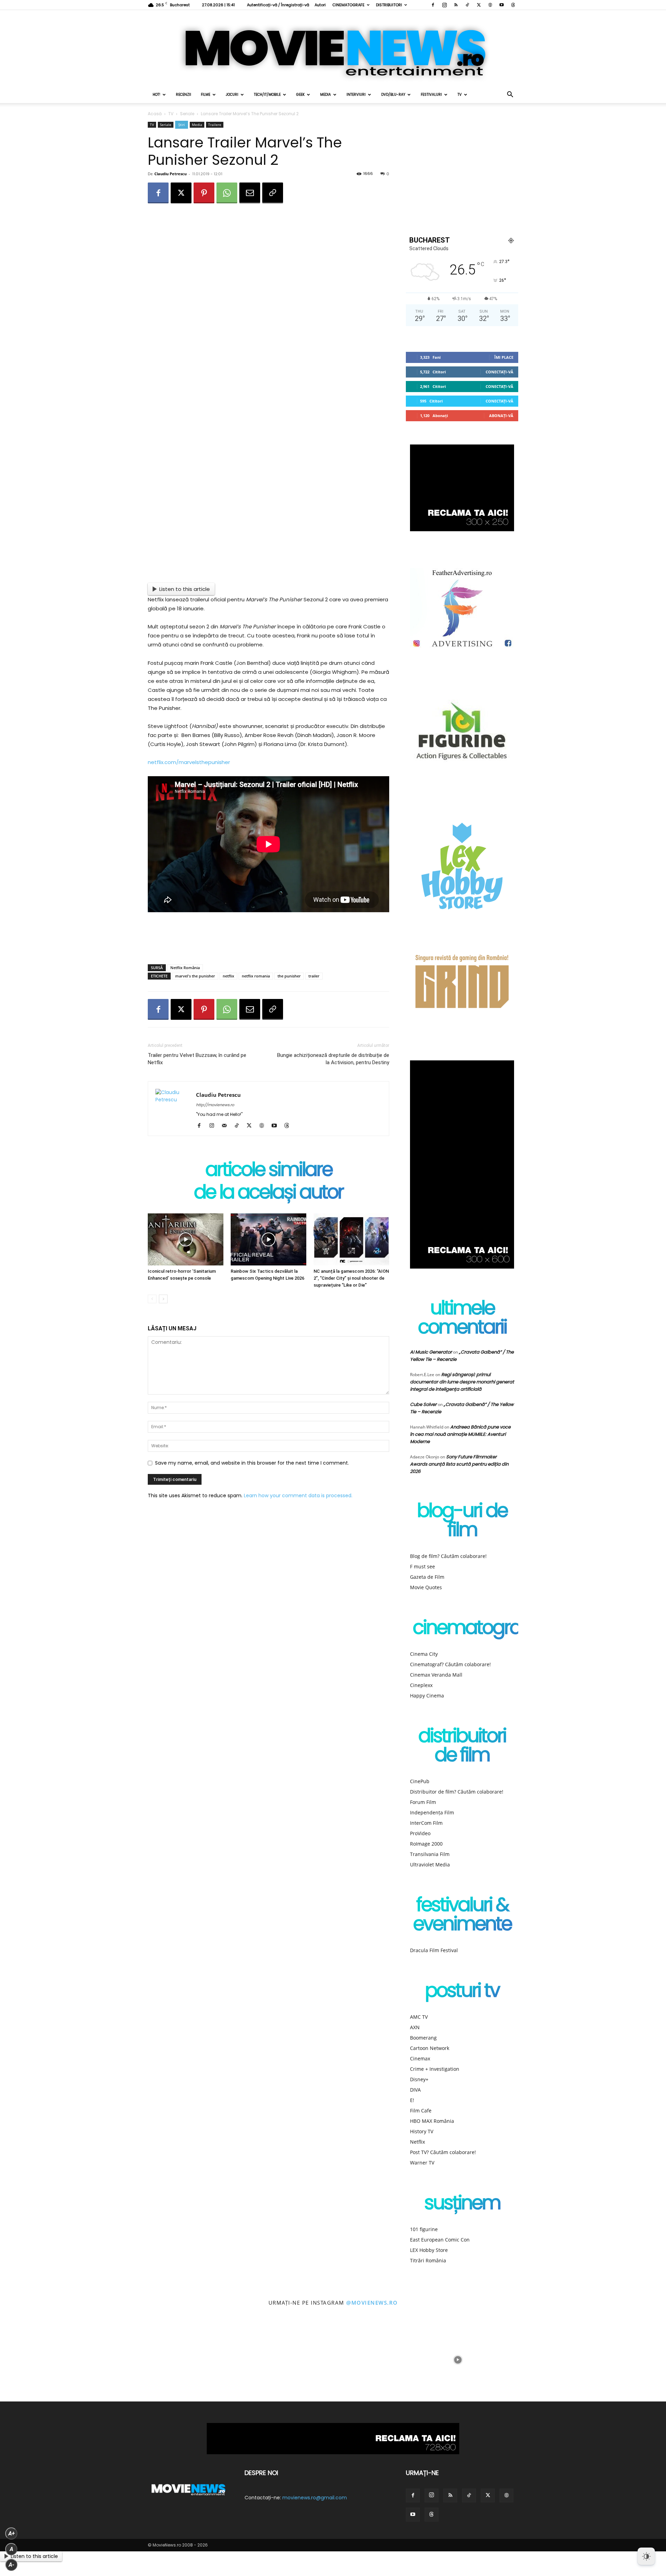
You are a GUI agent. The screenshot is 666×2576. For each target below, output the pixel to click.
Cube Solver (423, 1404)
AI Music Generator (431, 1352)
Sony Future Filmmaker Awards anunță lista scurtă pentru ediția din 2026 (459, 1464)
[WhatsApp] (227, 193)
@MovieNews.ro (372, 2303)
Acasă (155, 114)
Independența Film (432, 1812)
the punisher (289, 976)
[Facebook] (433, 5)
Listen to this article (185, 589)
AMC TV (419, 2017)
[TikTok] (467, 5)
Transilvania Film (430, 1854)
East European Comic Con (440, 2240)
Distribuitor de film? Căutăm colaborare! (457, 1792)
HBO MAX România (432, 2121)
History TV (422, 2131)
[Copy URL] (273, 193)
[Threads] (513, 5)
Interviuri (356, 95)
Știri (182, 125)
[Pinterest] (204, 193)
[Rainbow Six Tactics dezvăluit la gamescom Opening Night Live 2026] (268, 1239)
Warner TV (422, 2163)
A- (11, 2565)
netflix (228, 976)
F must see (422, 1566)
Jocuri (232, 95)
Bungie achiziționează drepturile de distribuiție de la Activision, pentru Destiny (333, 1059)
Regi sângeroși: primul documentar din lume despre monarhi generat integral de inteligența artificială (462, 1382)
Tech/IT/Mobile (267, 95)
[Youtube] (502, 5)
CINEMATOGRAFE (348, 5)
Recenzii (183, 95)
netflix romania (256, 976)
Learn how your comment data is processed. (298, 1495)
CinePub (420, 1781)
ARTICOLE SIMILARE (269, 1171)
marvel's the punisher (195, 976)
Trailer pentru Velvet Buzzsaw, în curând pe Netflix (197, 1059)
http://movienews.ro (215, 1105)
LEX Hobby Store (429, 2250)
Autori (320, 5)
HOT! (156, 95)
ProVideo (420, 1833)
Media (326, 95)
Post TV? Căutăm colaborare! (443, 2152)
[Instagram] (444, 5)
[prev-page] (152, 1299)
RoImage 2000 (426, 1844)
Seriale (187, 114)
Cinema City (424, 1654)
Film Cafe (421, 2111)
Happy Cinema (427, 1696)
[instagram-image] (42, 2360)
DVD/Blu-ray (393, 95)
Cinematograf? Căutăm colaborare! (450, 1664)
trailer (314, 976)
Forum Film (423, 1802)
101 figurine (424, 2229)
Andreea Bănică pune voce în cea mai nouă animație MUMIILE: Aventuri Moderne (460, 1434)
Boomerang (423, 2038)
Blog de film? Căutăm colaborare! (448, 1556)
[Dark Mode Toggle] (646, 2556)
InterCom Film (426, 1823)
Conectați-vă (499, 372)
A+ (11, 2533)
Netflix (417, 2142)
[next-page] (163, 1299)
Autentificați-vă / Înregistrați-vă (278, 5)
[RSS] (456, 5)
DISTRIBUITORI (389, 5)
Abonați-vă (501, 416)
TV (460, 95)
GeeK (300, 95)
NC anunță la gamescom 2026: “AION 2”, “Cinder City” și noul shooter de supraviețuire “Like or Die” (351, 1278)
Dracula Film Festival (434, 1950)
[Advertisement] (268, 941)
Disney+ (419, 2079)
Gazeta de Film (427, 1577)
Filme (206, 95)
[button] (510, 95)
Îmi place (504, 357)
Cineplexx (421, 1685)
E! (412, 2100)
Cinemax (420, 2058)
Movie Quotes (426, 1587)
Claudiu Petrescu (170, 174)
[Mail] (227, 1126)
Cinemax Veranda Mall (436, 1675)
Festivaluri (431, 95)
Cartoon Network (430, 2048)
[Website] (490, 5)
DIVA (415, 2090)
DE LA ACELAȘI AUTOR (268, 1193)
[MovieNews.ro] (333, 48)
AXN (415, 2027)
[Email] (250, 193)
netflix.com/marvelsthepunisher (189, 762)
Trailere (215, 125)
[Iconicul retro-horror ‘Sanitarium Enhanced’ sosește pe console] (186, 1239)
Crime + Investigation (435, 2069)
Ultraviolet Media (430, 1865)
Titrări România (428, 2260)
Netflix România (185, 968)
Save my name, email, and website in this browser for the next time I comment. (252, 1463)
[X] (479, 5)
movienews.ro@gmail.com (315, 2498)
